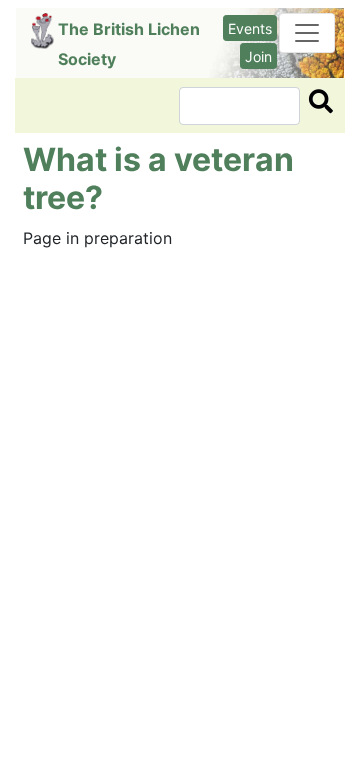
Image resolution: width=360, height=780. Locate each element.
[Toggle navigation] (307, 33)
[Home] (44, 31)
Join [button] (258, 56)
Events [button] (250, 28)
